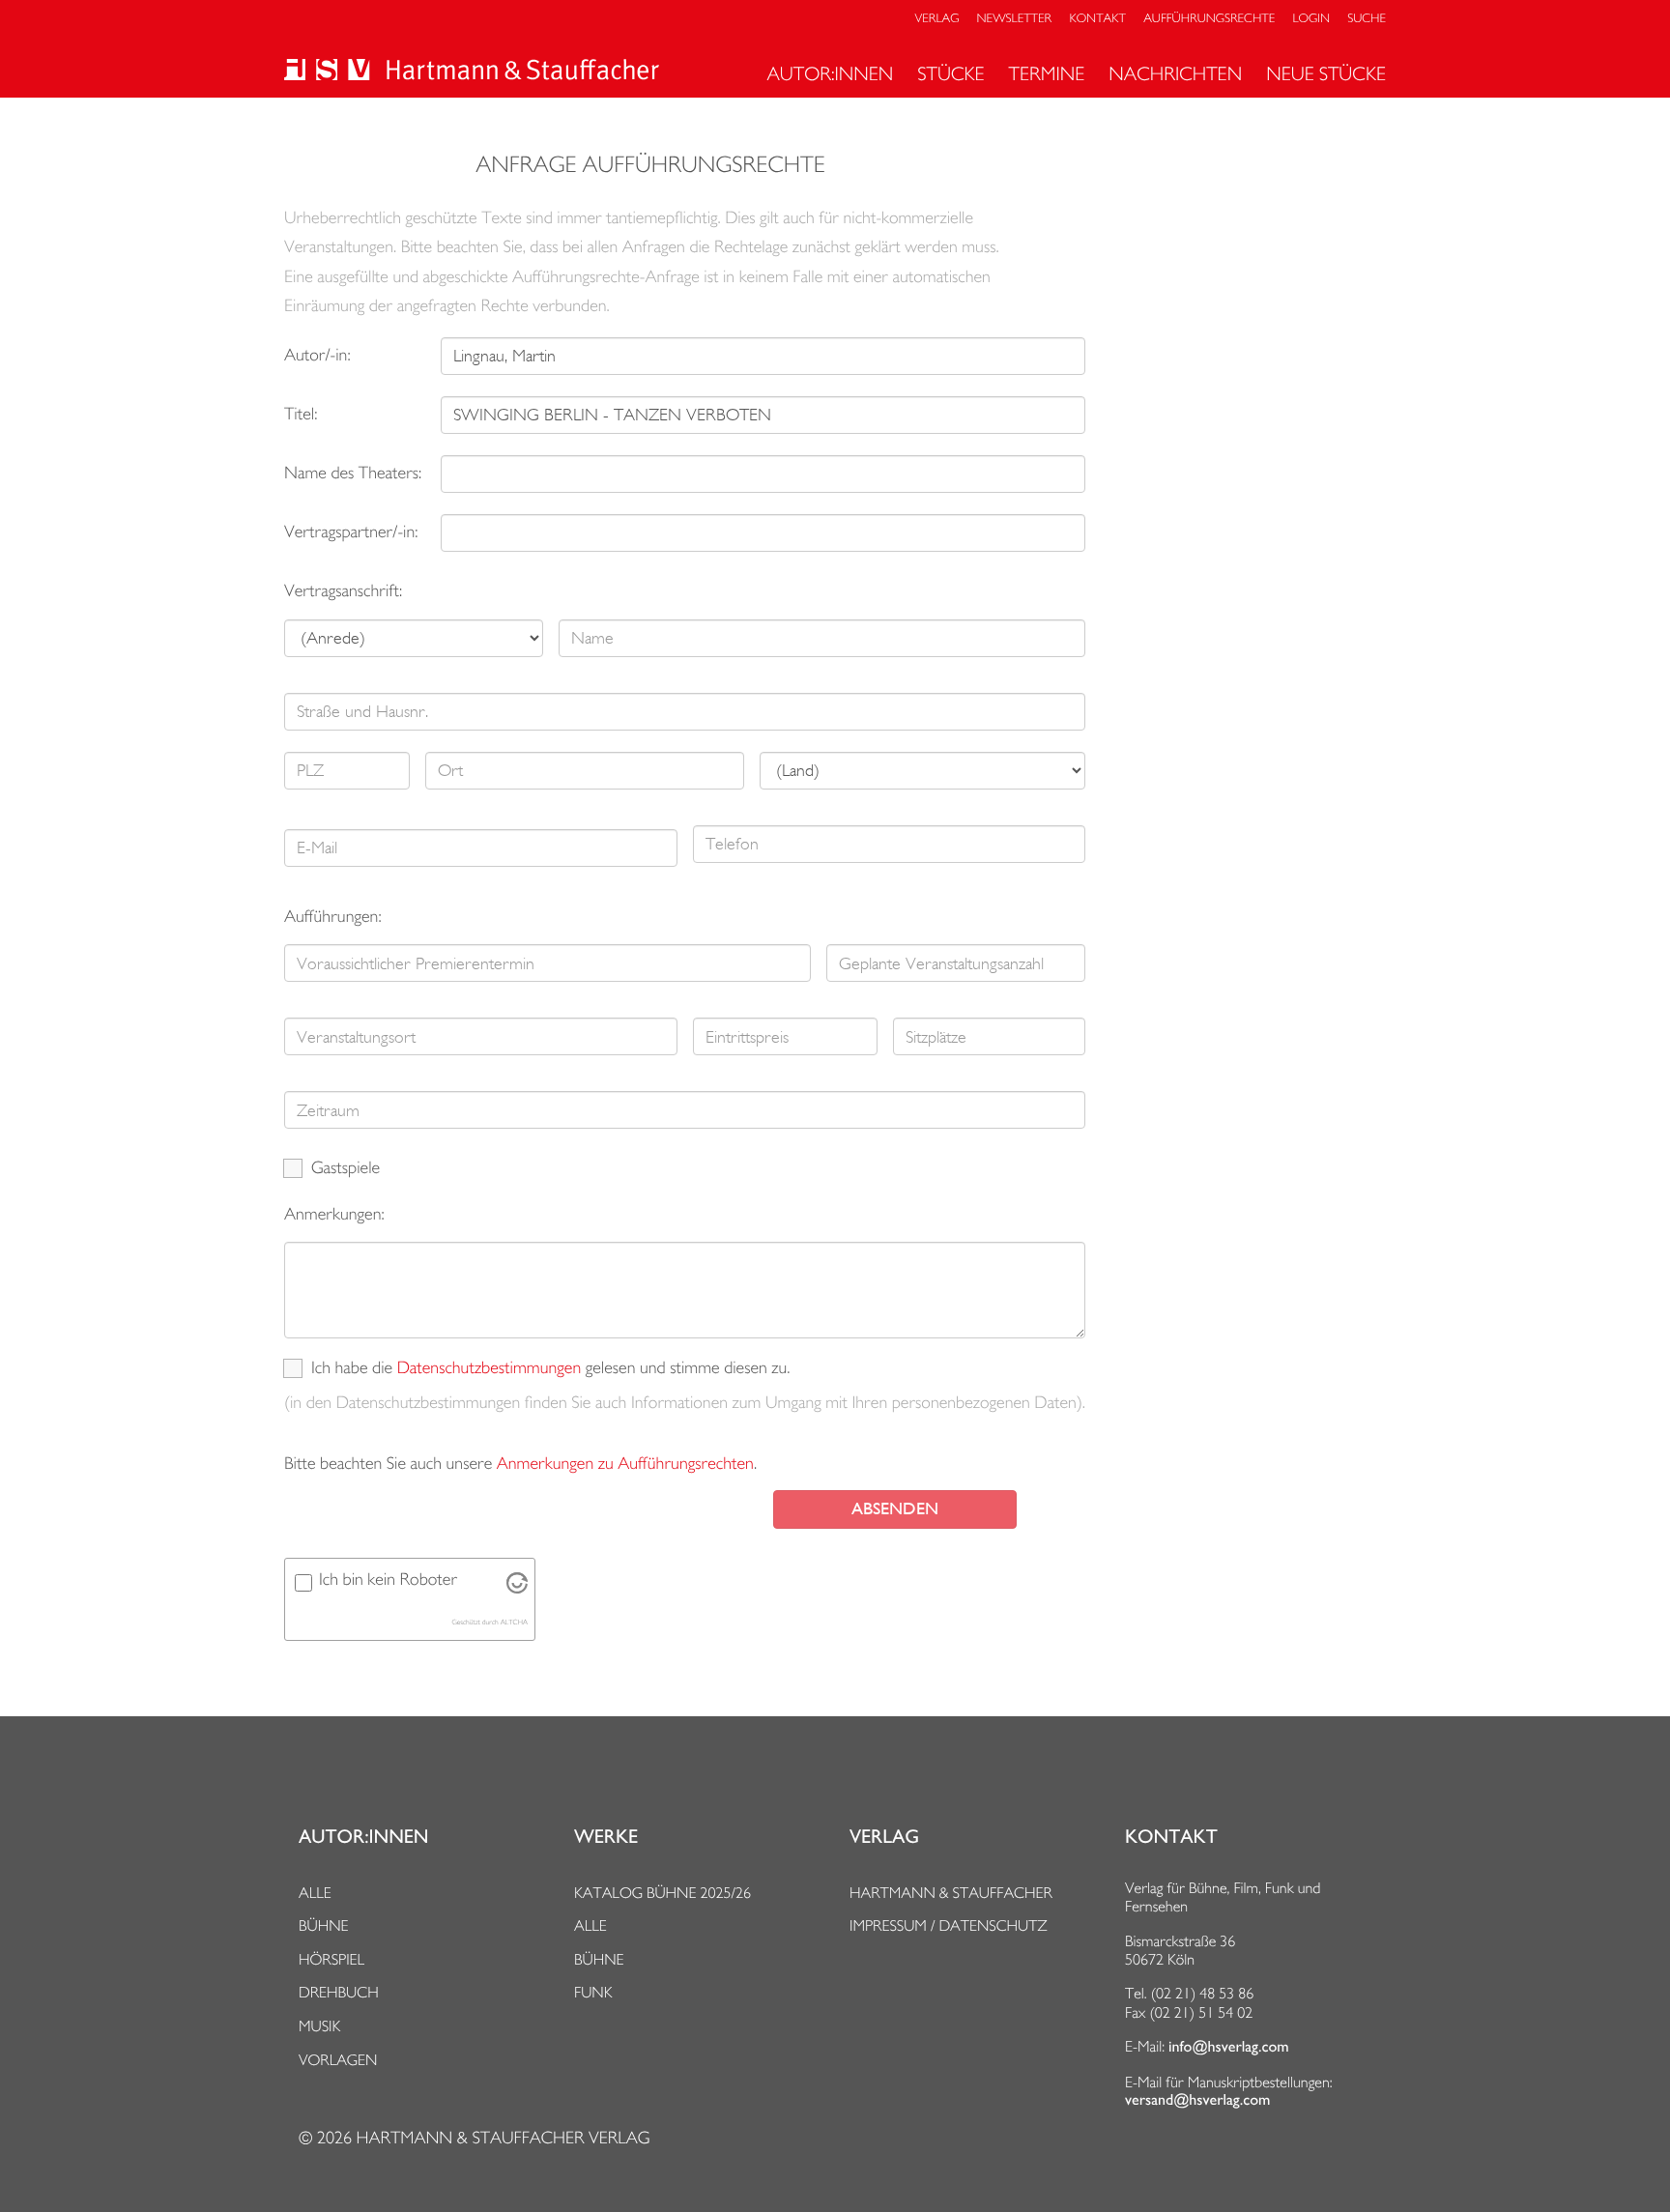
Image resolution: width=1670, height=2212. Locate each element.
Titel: (301, 414)
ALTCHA (514, 1622)
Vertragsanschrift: (343, 591)
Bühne (324, 1925)
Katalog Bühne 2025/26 (662, 1893)
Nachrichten (1175, 73)
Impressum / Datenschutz (949, 1925)
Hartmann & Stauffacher (951, 1893)
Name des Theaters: (353, 473)
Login (1311, 19)
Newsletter (1015, 19)
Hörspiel (331, 1959)
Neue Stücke (1326, 73)
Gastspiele (346, 1168)
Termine (1047, 73)
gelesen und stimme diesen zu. (688, 1368)
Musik (319, 2026)
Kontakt (1097, 19)
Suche (1367, 19)
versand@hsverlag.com (1197, 2100)
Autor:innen (830, 73)
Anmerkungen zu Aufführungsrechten (625, 1464)
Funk (593, 1992)
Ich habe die (352, 1368)
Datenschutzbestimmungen (489, 1368)
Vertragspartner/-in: (351, 532)
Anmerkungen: (334, 1214)
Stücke (950, 73)
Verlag (937, 19)
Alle (315, 1893)
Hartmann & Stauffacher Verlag (503, 2138)
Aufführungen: (333, 917)
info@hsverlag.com (1229, 2047)
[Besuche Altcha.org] (517, 1588)
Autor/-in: (317, 355)
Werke (606, 1837)
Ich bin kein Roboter (388, 1580)
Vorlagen (338, 2060)
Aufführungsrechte (1209, 19)
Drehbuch (339, 1992)
